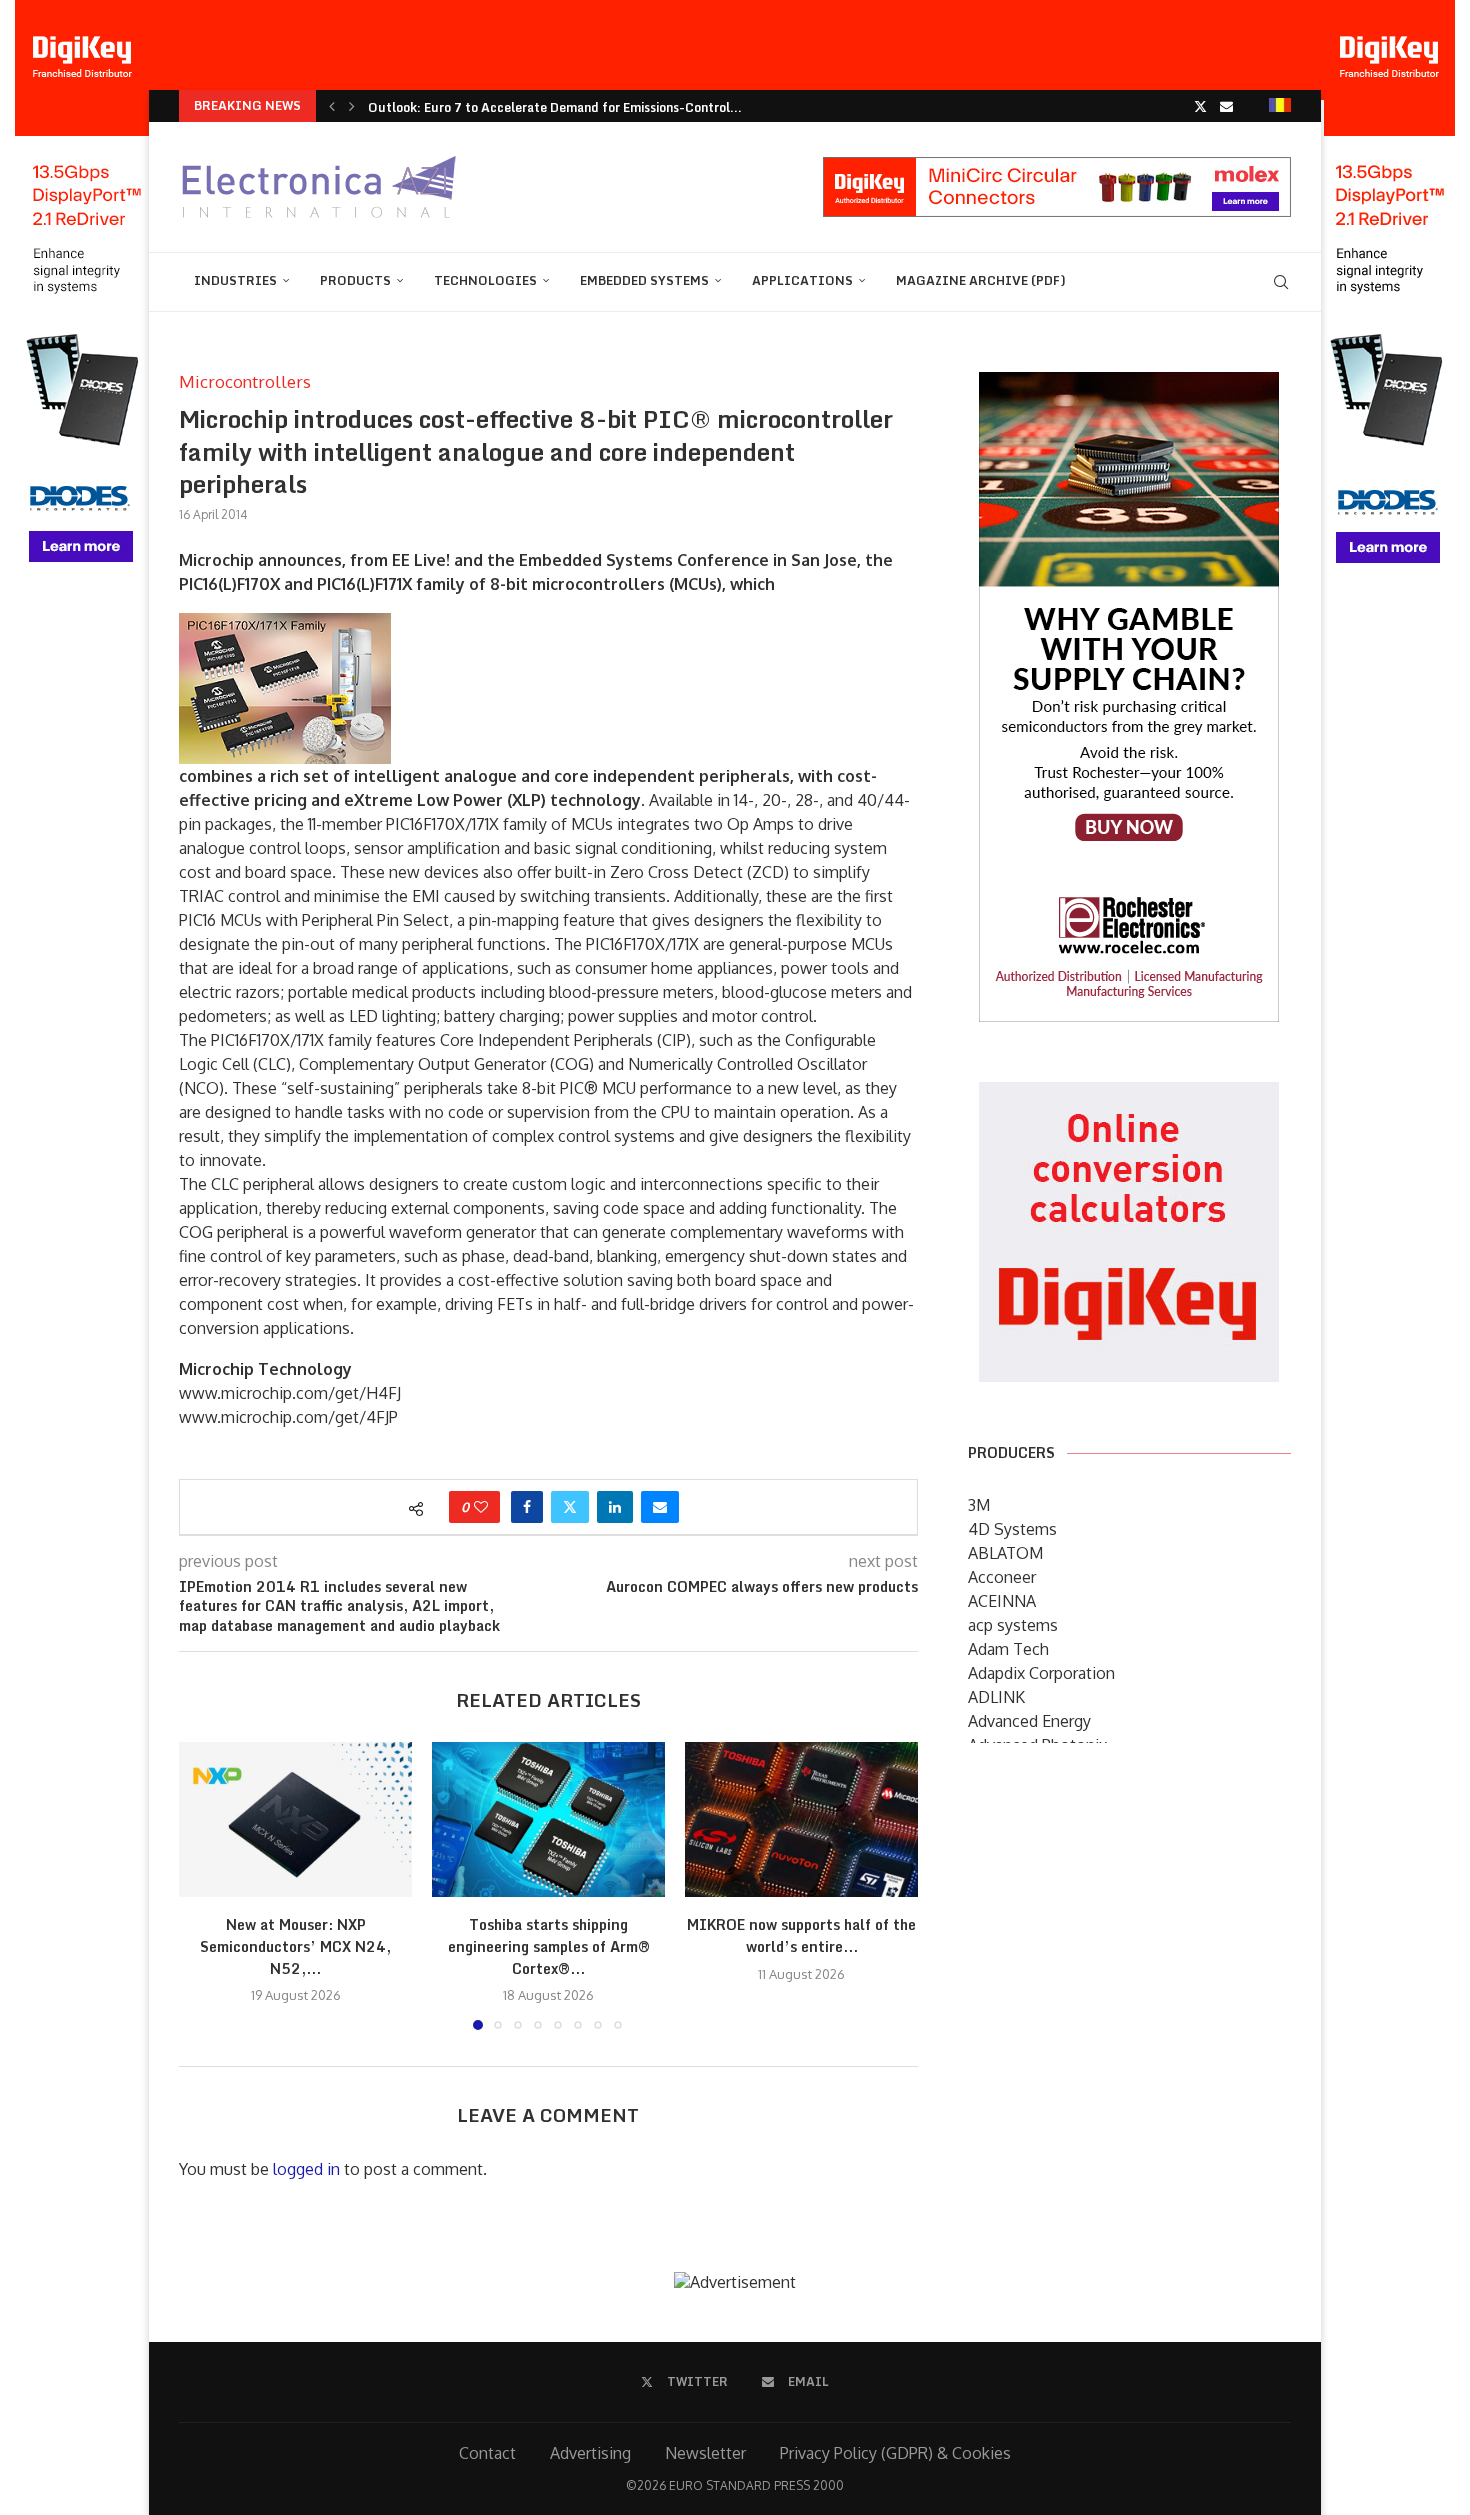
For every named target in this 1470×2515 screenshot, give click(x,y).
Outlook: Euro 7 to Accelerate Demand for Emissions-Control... (555, 107)
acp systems (1013, 1625)
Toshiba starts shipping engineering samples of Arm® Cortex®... (549, 1946)
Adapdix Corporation (1041, 1673)
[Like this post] (481, 1507)
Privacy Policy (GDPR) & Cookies (895, 2453)
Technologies (485, 280)
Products (355, 280)
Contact (487, 2453)
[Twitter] (1200, 106)
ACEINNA (1002, 1601)
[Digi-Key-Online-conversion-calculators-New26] (1129, 1096)
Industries (235, 280)
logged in (306, 2169)
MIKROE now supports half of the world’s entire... (801, 1935)
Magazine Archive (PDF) (981, 280)
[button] (332, 106)
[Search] (1281, 282)
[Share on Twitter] (570, 1507)
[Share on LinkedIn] (615, 1507)
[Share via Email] (660, 1507)
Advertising (590, 2453)
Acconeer (1002, 1577)
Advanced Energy (1029, 1721)
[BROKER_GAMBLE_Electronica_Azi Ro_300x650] (1129, 386)
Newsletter (705, 2453)
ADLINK (996, 1697)
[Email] (1226, 106)
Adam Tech (1008, 1649)
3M (979, 1505)
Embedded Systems (644, 280)
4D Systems (1012, 1529)
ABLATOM (1005, 1553)
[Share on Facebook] (527, 1507)
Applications (802, 280)
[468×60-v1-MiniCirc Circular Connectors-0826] (1057, 167)
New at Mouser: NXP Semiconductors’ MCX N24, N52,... (295, 1946)
